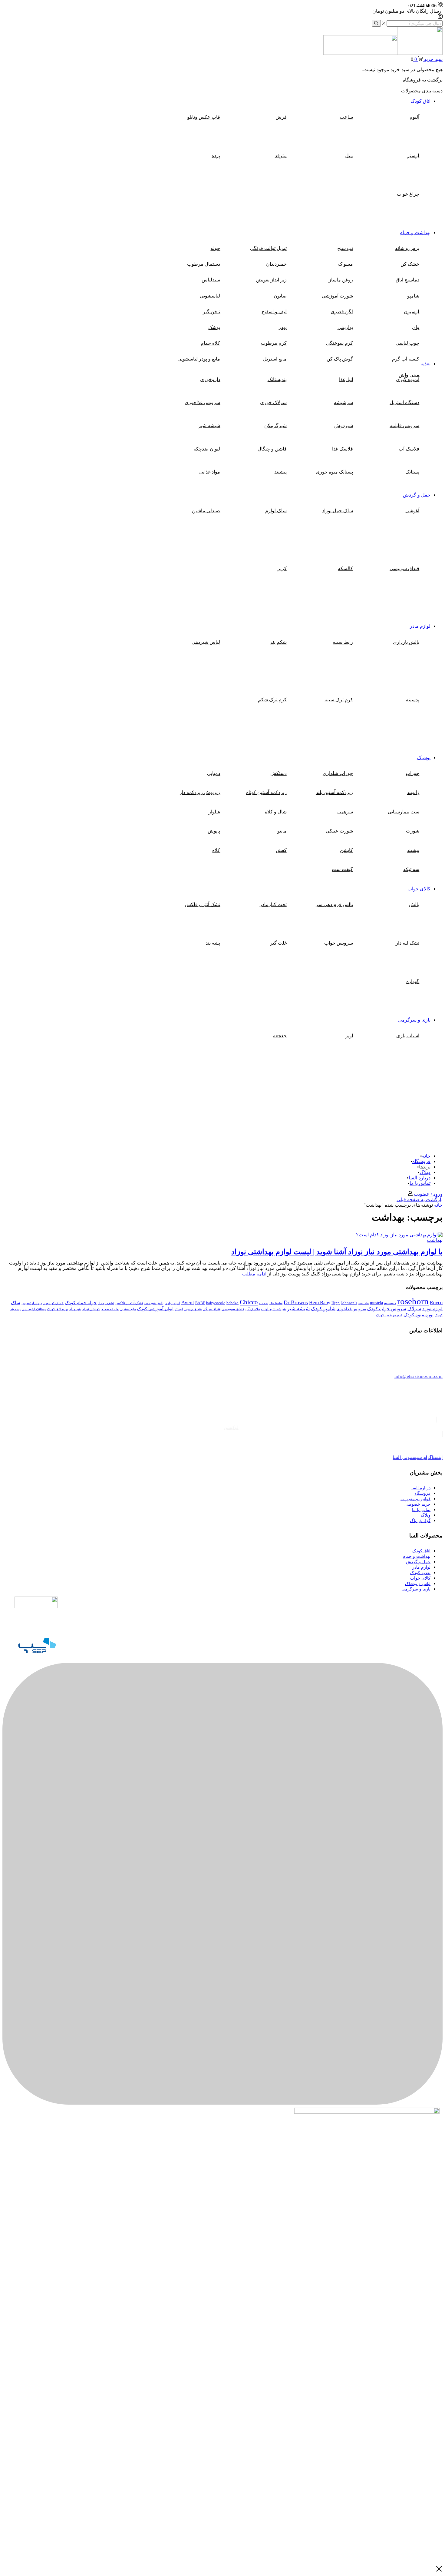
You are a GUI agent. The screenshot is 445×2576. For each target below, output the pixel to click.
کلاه (216, 850)
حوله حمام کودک (81, 1303)
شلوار (214, 812)
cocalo (264, 1303)
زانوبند (413, 792)
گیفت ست (342, 869)
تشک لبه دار (407, 943)
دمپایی (214, 773)
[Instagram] (440, 17)
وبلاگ (425, 1172)
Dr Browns (296, 1302)
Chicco (249, 1302)
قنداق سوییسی (404, 568)
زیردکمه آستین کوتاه (266, 792)
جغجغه (280, 1036)
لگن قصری (342, 312)
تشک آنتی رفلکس (203, 904)
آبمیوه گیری (408, 379)
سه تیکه (411, 869)
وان (416, 327)
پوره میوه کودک (419, 1315)
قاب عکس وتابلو (204, 117)
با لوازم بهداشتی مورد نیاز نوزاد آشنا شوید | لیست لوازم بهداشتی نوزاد (337, 1252)
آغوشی (412, 511)
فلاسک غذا (343, 449)
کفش (281, 850)
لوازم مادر (420, 626)
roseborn (413, 1301)
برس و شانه (407, 248)
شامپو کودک (323, 1309)
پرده (216, 156)
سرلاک (414, 1309)
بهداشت (435, 1240)
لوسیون (412, 312)
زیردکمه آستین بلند (334, 792)
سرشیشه (343, 402)
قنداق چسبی (193, 1309)
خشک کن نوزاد (53, 1303)
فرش (281, 117)
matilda (364, 1303)
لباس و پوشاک (418, 1584)
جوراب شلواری (338, 773)
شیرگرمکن (275, 425)
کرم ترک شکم (272, 700)
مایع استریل (275, 359)
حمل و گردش (417, 495)
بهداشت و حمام (415, 233)
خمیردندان (276, 264)
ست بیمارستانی (404, 812)
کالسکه (345, 568)
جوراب (412, 773)
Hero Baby (320, 1303)
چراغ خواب (408, 194)
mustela (376, 1303)
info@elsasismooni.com (419, 1376)
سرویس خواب (339, 943)
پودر (283, 327)
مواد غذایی (210, 472)
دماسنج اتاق (407, 280)
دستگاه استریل (404, 402)
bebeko (232, 1303)
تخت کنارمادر (273, 904)
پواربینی (345, 327)
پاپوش (214, 831)
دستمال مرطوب (204, 264)
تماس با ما (420, 1183)
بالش (414, 904)
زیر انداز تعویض (271, 280)
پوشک (214, 327)
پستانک (412, 472)
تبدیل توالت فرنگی (268, 248)
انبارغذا (346, 379)
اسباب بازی (408, 1036)
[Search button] (376, 23)
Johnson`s (349, 1303)
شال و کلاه (276, 812)
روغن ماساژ (341, 280)
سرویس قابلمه (404, 425)
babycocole (216, 1303)
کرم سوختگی (340, 343)
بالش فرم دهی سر (334, 904)
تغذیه (425, 364)
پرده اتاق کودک (58, 1309)
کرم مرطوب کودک (389, 1315)
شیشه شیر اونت (273, 1309)
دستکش (279, 773)
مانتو (282, 831)
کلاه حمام (210, 343)
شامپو (413, 296)
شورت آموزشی (337, 296)
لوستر (413, 156)
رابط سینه (343, 642)
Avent (188, 1303)
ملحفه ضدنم (110, 1309)
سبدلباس (211, 280)
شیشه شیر (209, 425)
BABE (200, 1303)
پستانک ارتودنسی (34, 1309)
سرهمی (345, 812)
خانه (426, 1156)
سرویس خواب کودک (387, 1309)
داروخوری (210, 379)
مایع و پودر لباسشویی (199, 359)
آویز (349, 1036)
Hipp (336, 1303)
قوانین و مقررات (415, 1499)
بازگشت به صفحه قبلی (420, 1200)
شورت (413, 831)
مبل (349, 156)
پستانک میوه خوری (334, 472)
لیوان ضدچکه (207, 449)
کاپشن (346, 850)
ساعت (346, 117)
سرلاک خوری (273, 402)
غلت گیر (278, 943)
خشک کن (410, 264)
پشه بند (213, 943)
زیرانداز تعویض (32, 1303)
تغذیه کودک (420, 1573)
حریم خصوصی (417, 1504)
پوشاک (424, 758)
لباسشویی (210, 296)
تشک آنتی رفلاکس (129, 1303)
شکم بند (279, 642)
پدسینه (413, 700)
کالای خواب (419, 889)
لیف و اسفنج (274, 312)
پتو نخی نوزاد (91, 1309)
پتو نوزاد (75, 1309)
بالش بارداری (406, 642)
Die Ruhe (276, 1303)
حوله (215, 248)
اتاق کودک (420, 101)
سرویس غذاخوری (202, 402)
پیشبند (280, 472)
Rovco (436, 1303)
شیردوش (344, 425)
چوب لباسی (407, 343)
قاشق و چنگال (272, 449)
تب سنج (345, 248)
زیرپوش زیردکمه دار (200, 792)
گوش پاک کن (340, 359)
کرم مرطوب (274, 343)
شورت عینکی (339, 831)
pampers (390, 1303)
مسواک (346, 264)
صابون (280, 296)
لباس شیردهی (206, 642)
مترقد (281, 156)
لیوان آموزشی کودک (155, 1309)
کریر (282, 568)
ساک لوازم (276, 511)
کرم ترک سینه (339, 700)
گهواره (413, 981)
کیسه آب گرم (406, 359)
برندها (425, 1167)
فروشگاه (421, 1161)
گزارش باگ (420, 1521)
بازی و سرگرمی (414, 1020)
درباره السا (420, 1178)
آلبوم (414, 117)
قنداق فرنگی (212, 1309)
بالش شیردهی (154, 1303)
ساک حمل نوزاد (338, 511)
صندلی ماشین (206, 511)
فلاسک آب (409, 449)
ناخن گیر (211, 312)
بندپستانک (277, 379)
